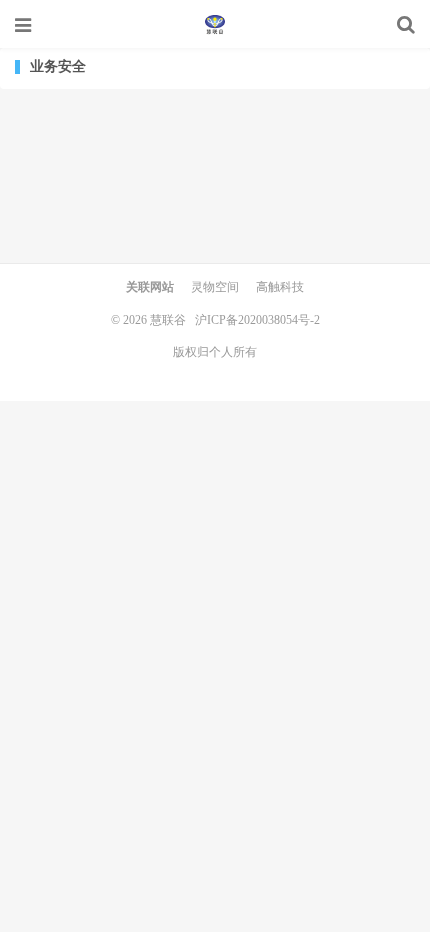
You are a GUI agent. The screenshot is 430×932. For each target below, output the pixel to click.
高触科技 (280, 287)
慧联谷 (215, 25)
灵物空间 (215, 287)
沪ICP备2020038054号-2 (257, 320)
